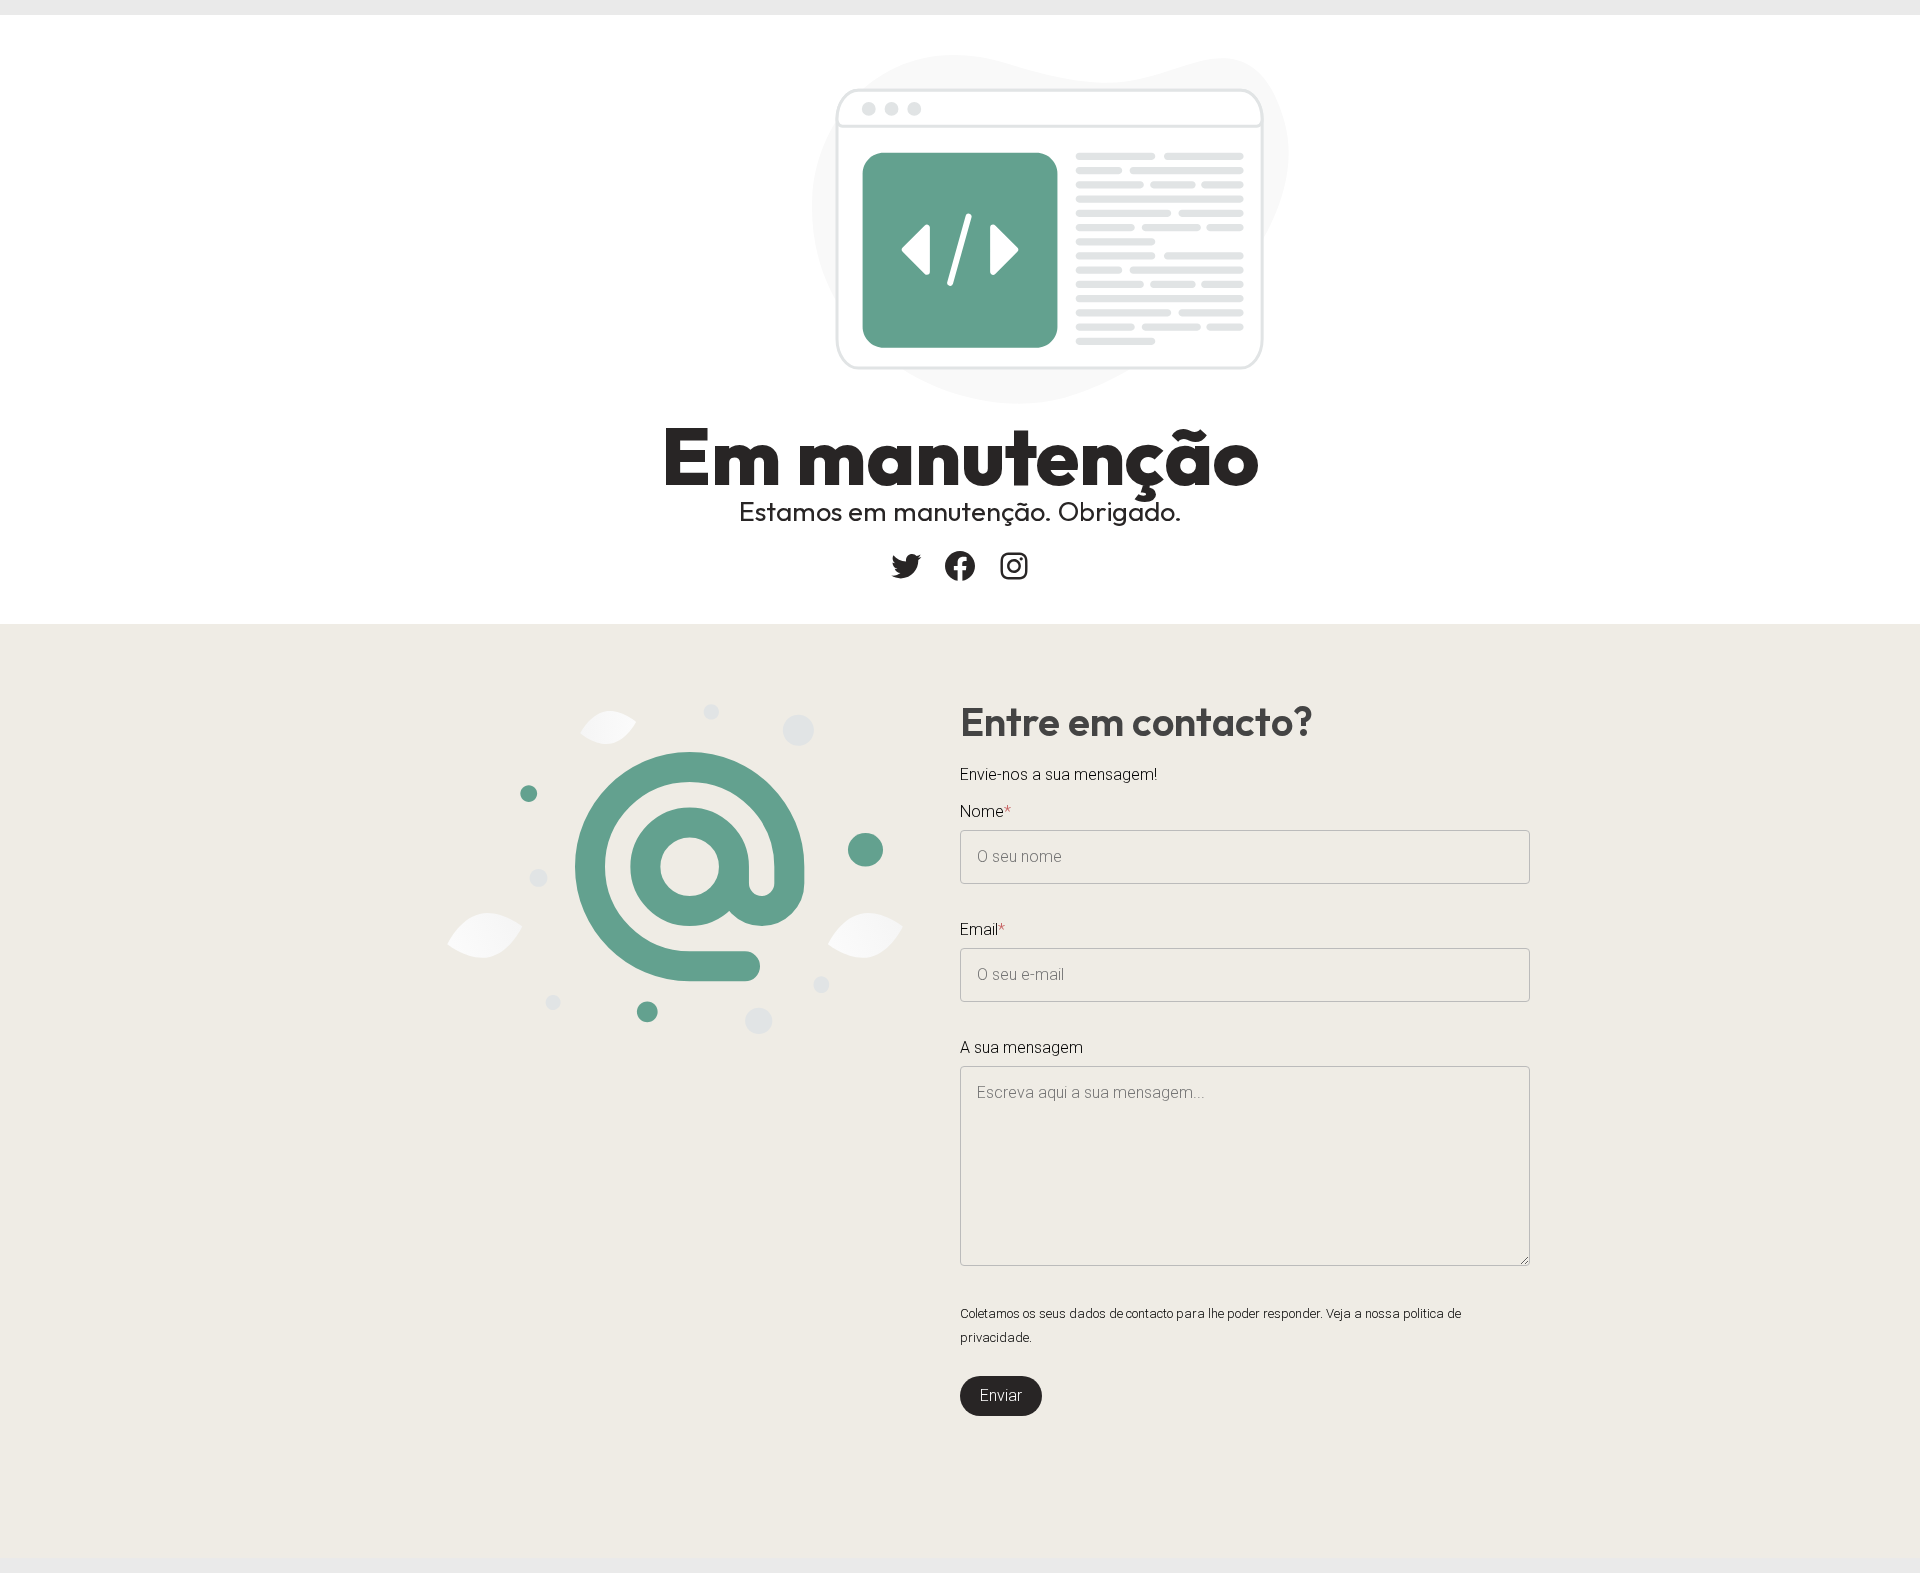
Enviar (1001, 1395)
